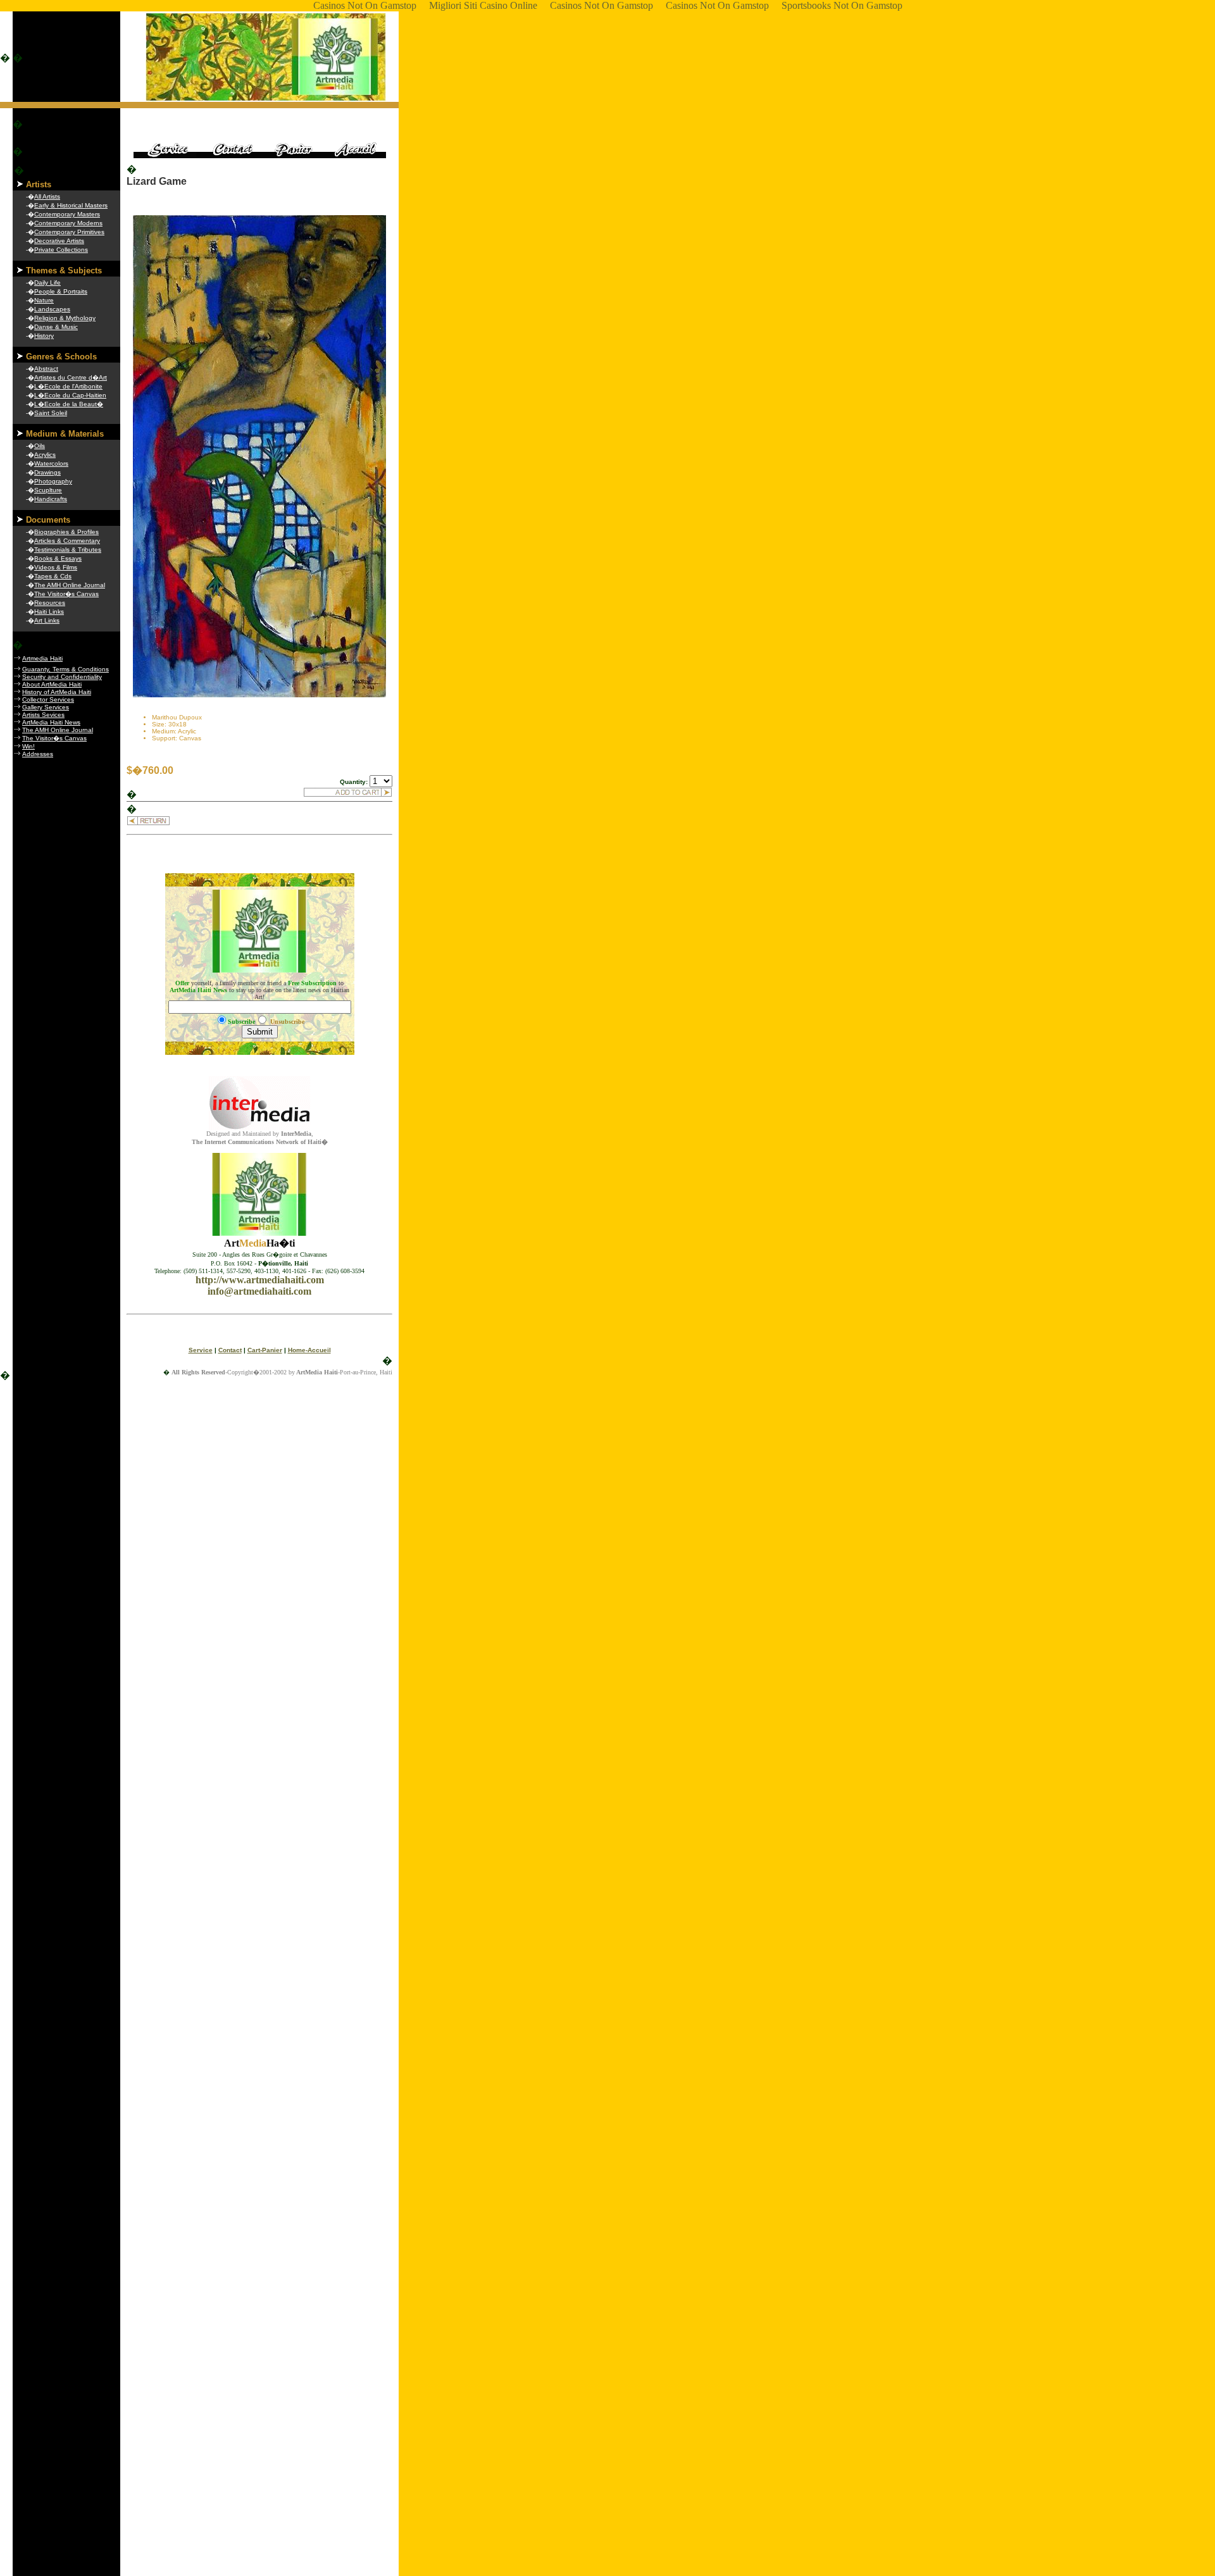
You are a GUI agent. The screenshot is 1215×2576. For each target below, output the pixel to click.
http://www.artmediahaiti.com (260, 1280)
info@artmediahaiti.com (259, 1291)
